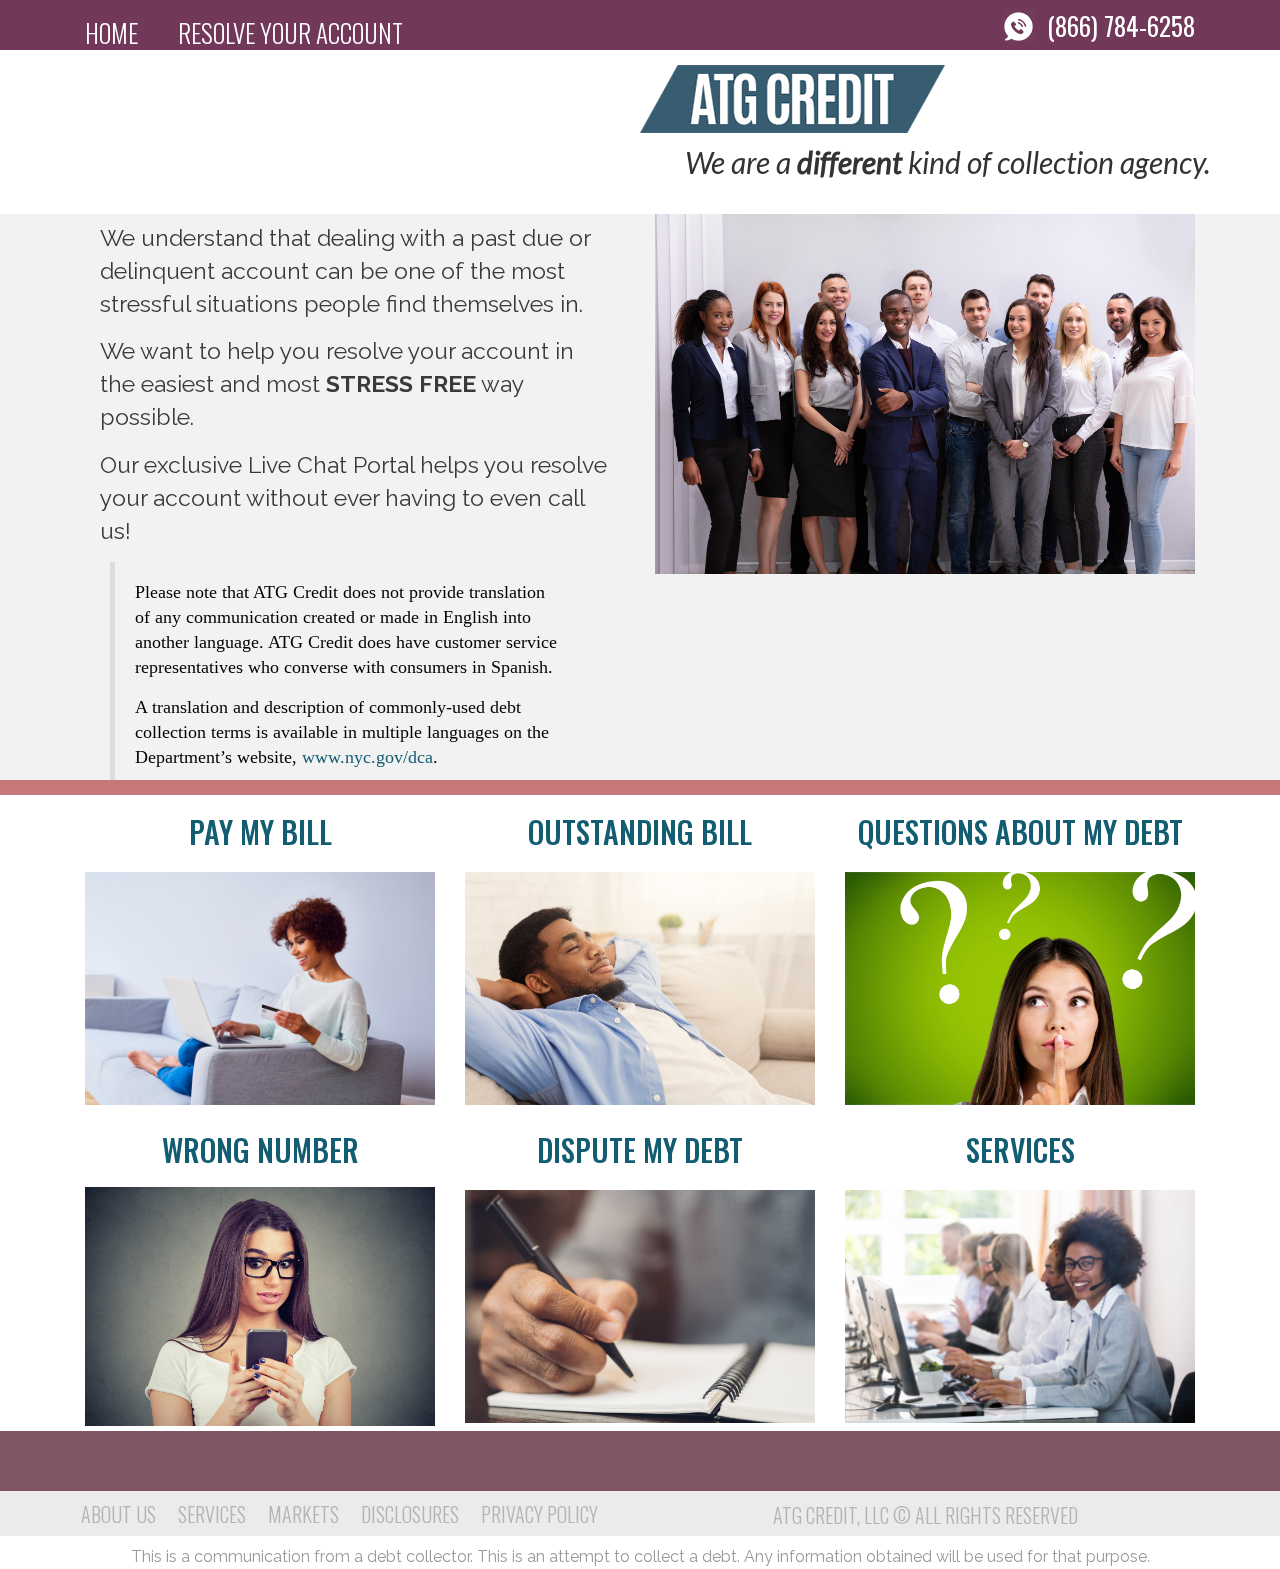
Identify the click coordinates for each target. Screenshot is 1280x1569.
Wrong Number (260, 1149)
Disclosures (410, 1514)
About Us (118, 1514)
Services (1020, 1149)
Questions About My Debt (1020, 831)
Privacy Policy (539, 1514)
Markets (303, 1514)
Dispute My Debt (640, 1149)
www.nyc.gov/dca (367, 757)
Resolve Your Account (290, 32)
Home (111, 32)
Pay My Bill (260, 831)
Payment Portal (169, 82)
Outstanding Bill (640, 831)
